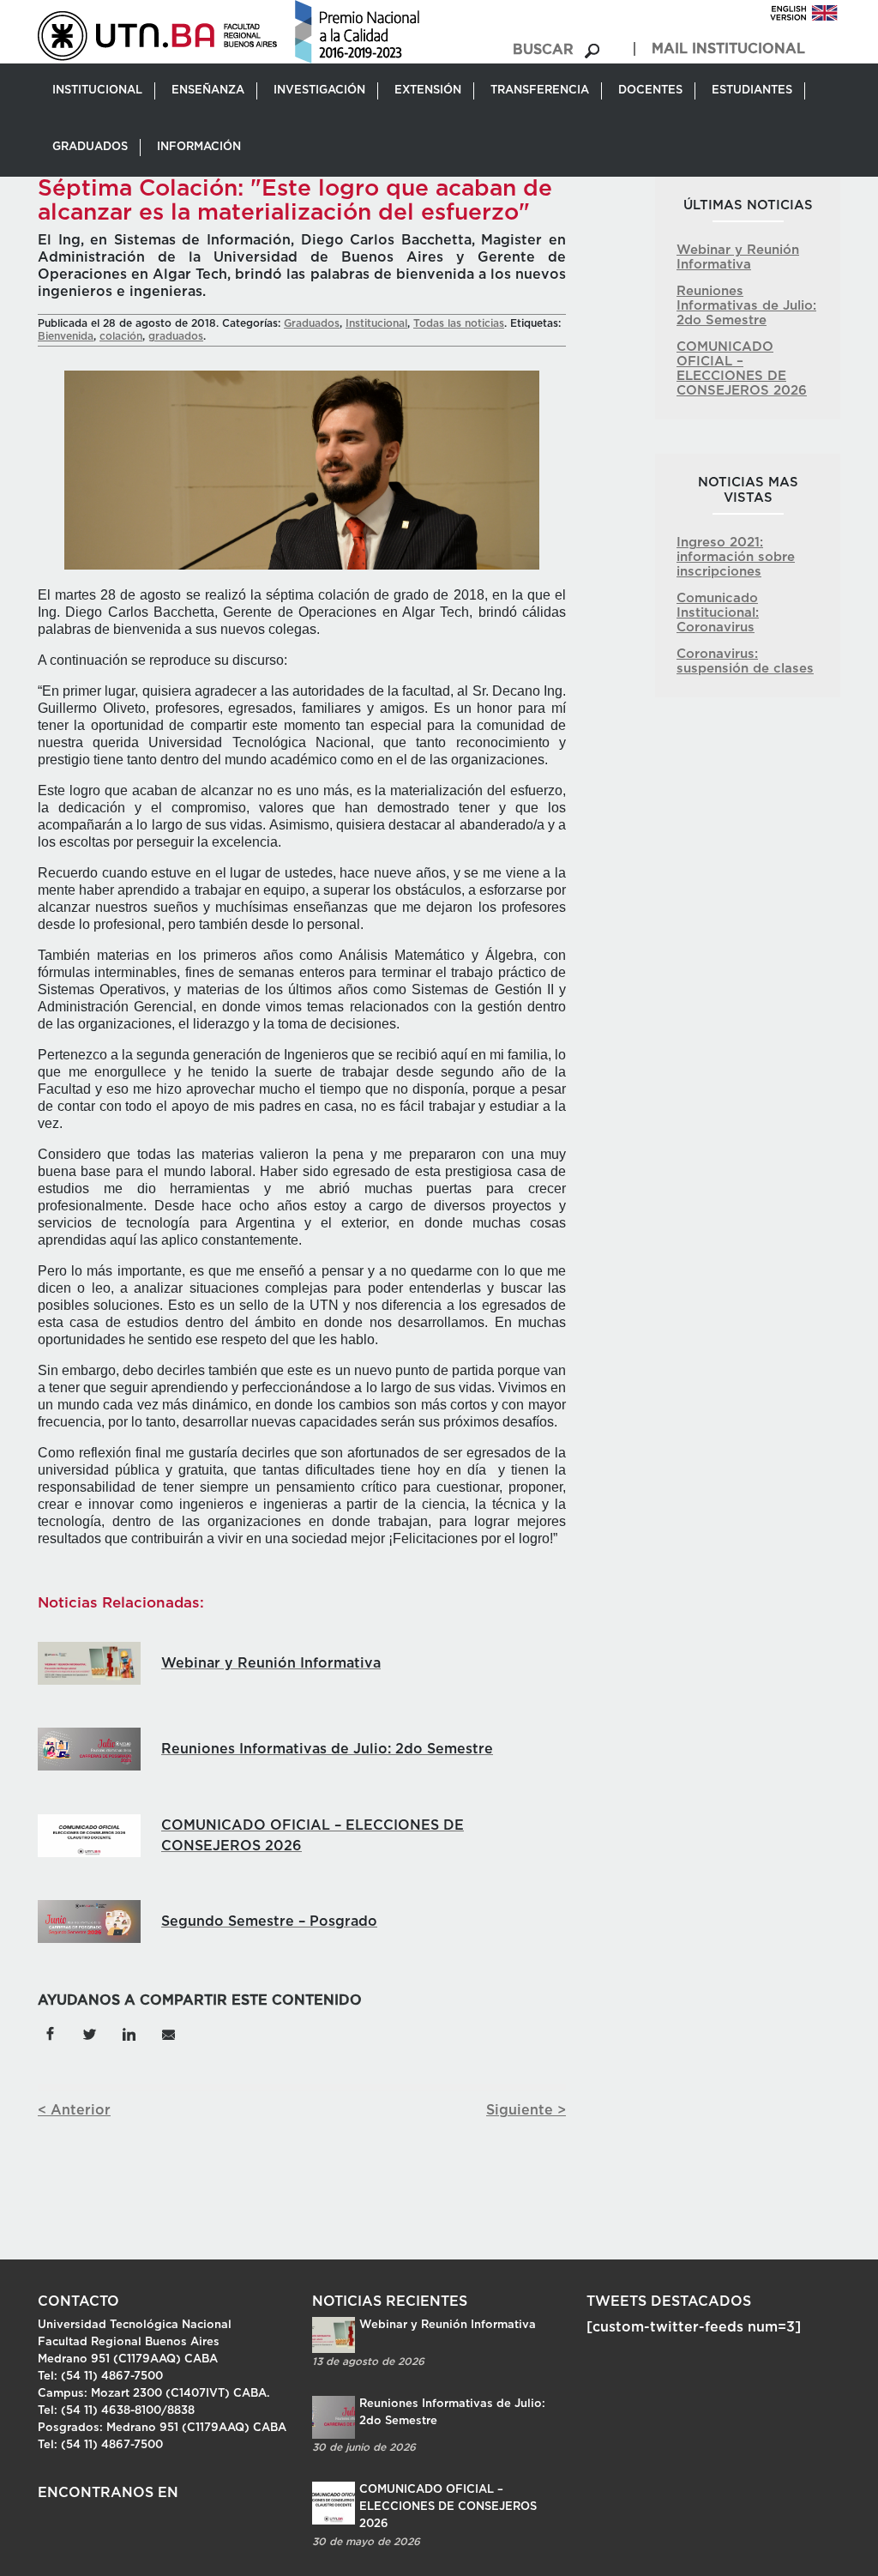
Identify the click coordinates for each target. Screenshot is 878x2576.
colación (121, 336)
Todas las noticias (459, 323)
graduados (176, 336)
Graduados (312, 323)
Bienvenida (66, 336)
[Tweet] (90, 2033)
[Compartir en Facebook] (50, 2033)
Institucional (376, 323)
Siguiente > (526, 2110)
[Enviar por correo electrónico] (168, 2033)
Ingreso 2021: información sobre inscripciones (736, 557)
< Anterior (74, 2110)
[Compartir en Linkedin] (129, 2033)
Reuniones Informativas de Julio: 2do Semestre (746, 306)
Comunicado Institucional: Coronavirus (718, 613)
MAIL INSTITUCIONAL (728, 49)
